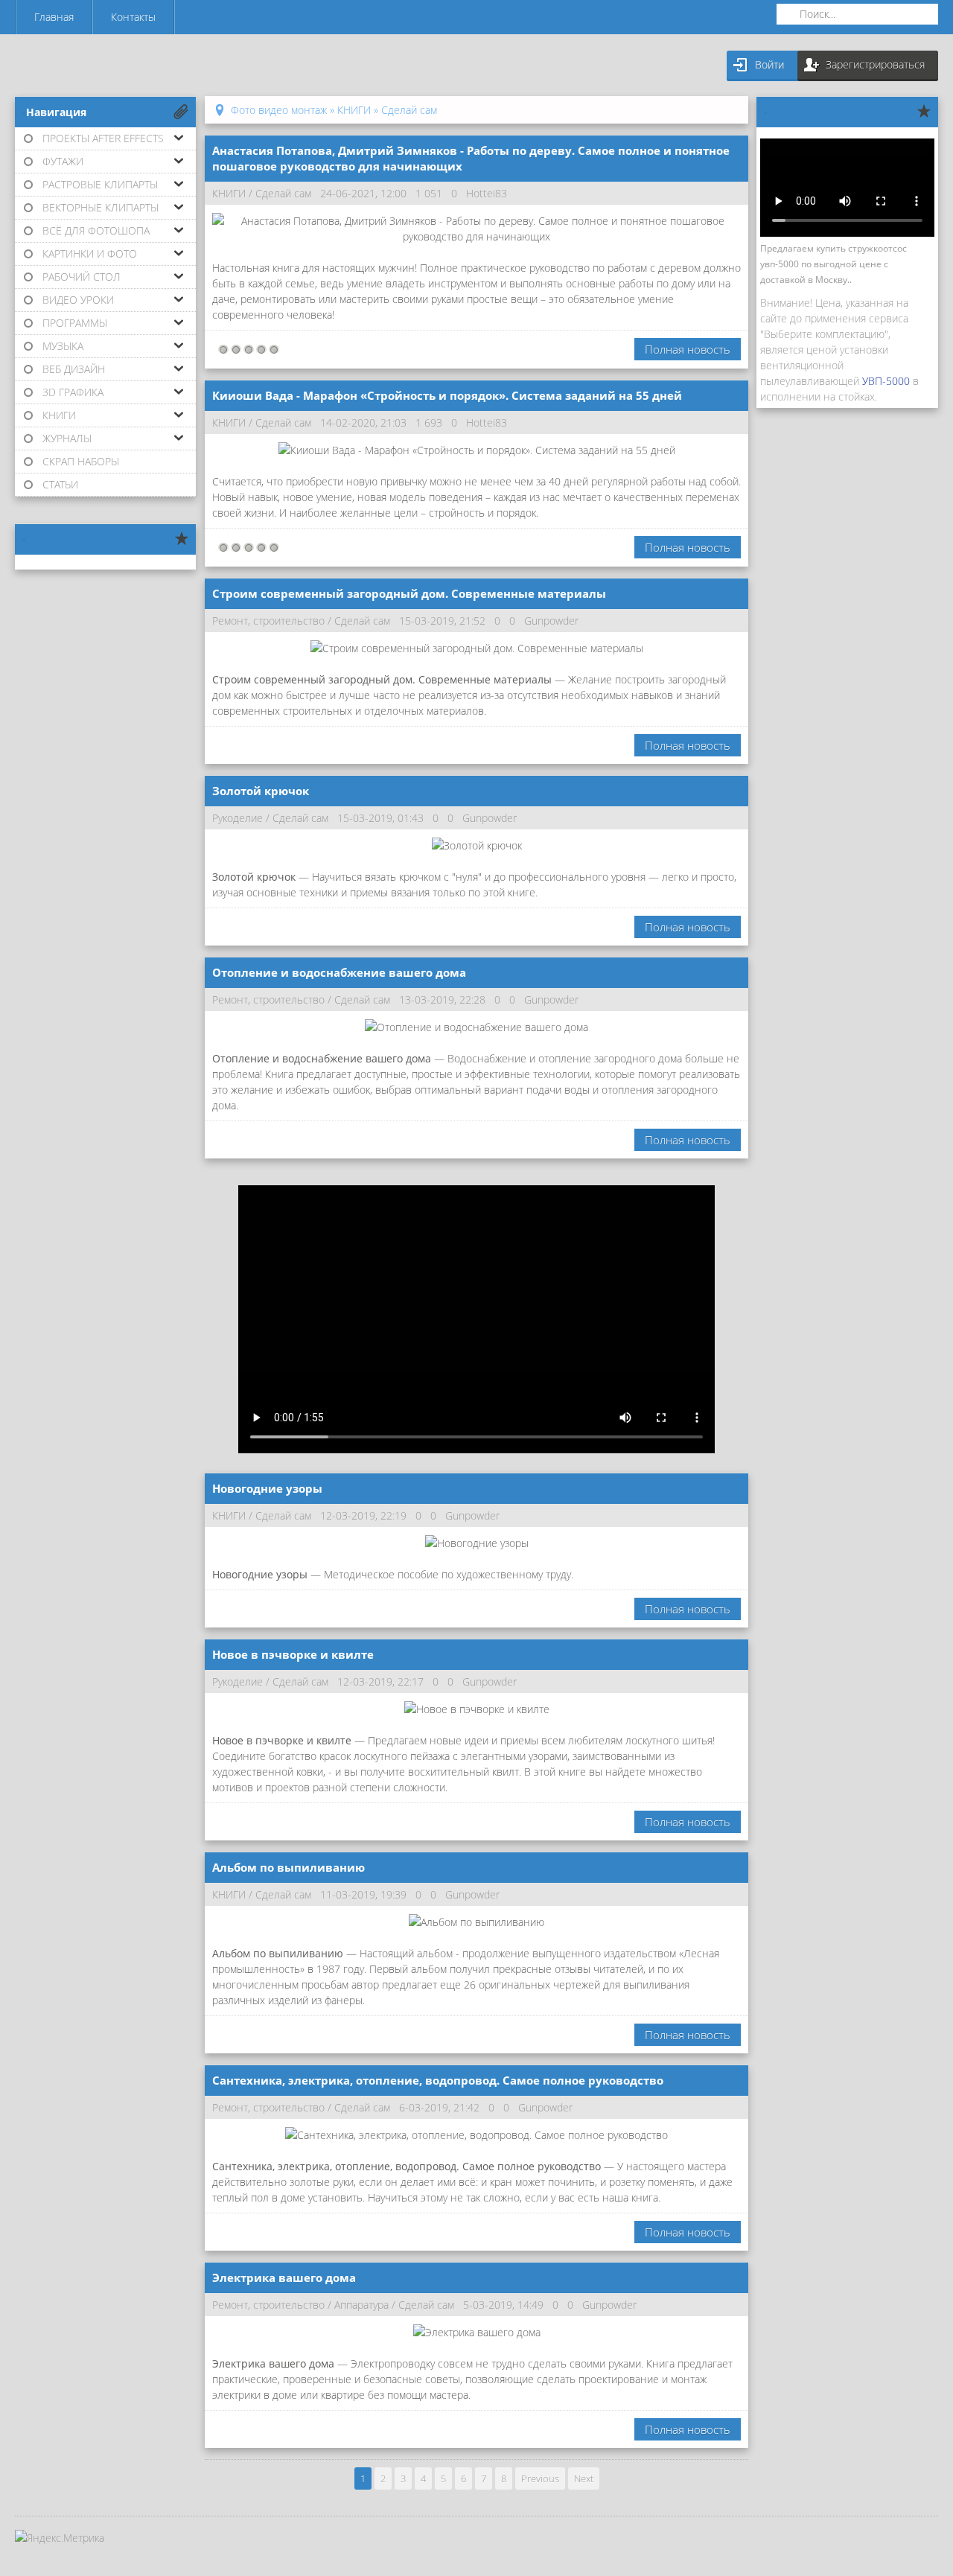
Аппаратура (361, 2305)
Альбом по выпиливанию (289, 1867)
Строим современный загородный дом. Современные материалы (409, 593)
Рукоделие (238, 818)
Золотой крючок (261, 791)
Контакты (133, 17)
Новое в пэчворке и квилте (293, 1654)
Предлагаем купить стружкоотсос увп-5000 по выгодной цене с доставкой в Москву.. (834, 264)
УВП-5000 (886, 381)
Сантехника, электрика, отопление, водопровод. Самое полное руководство (438, 2080)
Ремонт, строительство (268, 621)
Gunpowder (551, 621)
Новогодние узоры (267, 1488)
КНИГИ (229, 193)
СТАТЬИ (60, 484)
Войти (769, 64)
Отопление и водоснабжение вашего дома (339, 972)
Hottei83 (487, 193)
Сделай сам (283, 193)
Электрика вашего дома (284, 2277)
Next (584, 2478)
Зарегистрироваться (875, 64)
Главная (54, 17)
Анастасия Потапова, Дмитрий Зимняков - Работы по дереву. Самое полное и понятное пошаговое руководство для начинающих (471, 158)
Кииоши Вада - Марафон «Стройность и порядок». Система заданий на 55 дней (447, 395)
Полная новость (688, 349)
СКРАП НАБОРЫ (81, 461)
